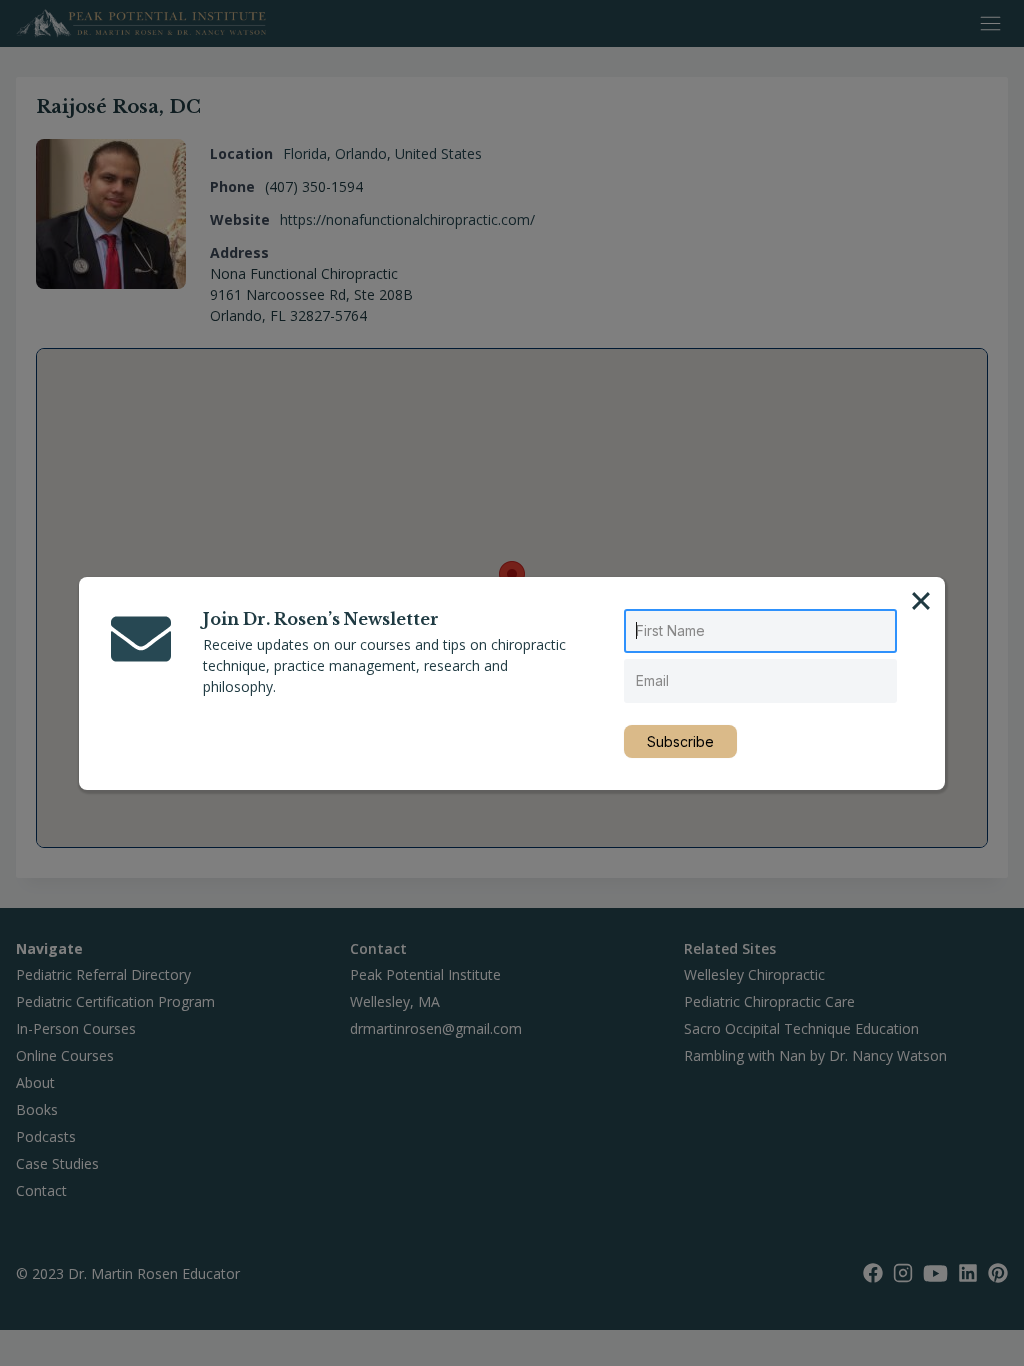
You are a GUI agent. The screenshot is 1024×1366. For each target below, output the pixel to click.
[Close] (921, 601)
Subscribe (680, 741)
